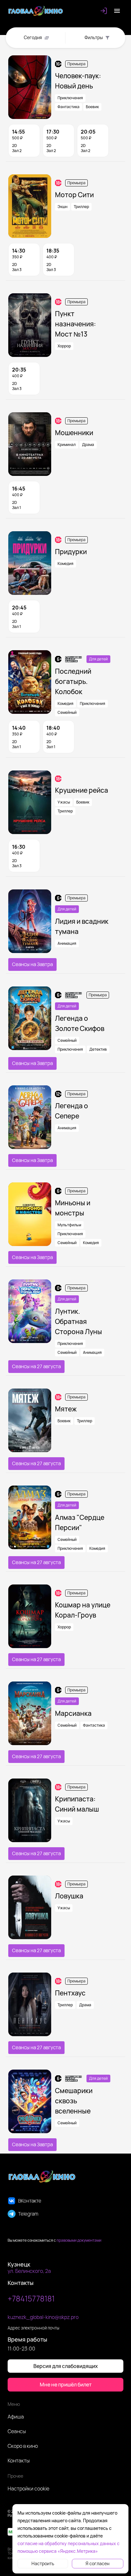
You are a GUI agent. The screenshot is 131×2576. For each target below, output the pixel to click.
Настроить (43, 2563)
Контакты (19, 2461)
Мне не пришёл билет (66, 2385)
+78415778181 (31, 2298)
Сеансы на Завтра (32, 964)
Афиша (16, 2417)
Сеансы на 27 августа (36, 1366)
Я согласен (97, 2563)
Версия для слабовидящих (66, 2366)
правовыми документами (79, 2240)
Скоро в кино (23, 2446)
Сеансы (17, 2431)
